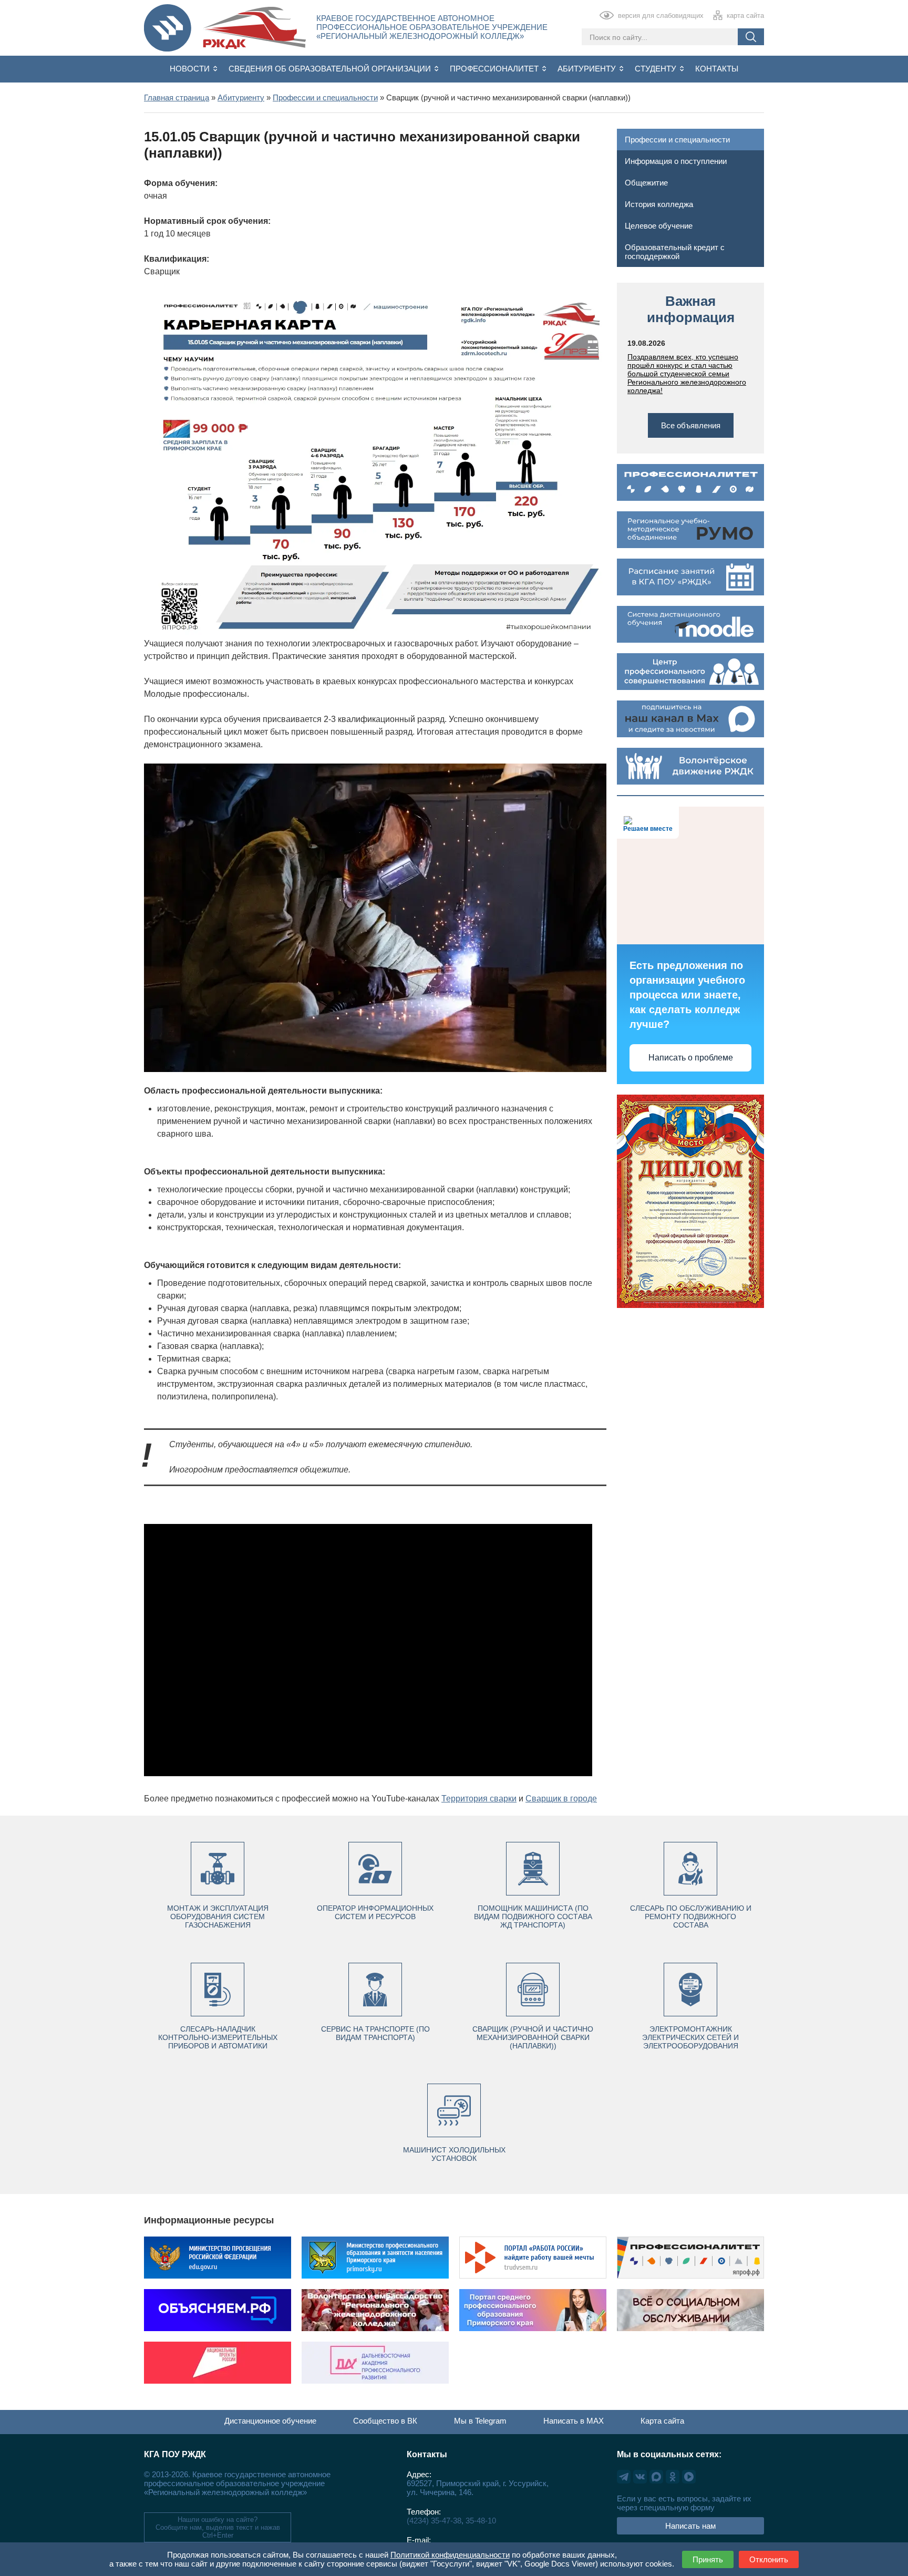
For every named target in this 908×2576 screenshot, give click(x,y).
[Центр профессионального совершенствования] (690, 672)
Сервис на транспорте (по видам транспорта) (375, 2033)
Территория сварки (479, 1799)
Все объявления (691, 425)
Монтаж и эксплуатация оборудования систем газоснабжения (218, 1916)
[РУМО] (690, 530)
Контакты (717, 69)
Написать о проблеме (691, 1058)
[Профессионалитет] (690, 482)
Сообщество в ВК (385, 2421)
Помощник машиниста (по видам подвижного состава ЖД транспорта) (533, 1916)
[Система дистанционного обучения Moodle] (690, 624)
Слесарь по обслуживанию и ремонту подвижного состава (691, 1916)
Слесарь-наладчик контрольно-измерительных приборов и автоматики (218, 2037)
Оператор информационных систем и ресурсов (375, 1912)
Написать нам (690, 2526)
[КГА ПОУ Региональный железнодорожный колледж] (254, 29)
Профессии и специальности (677, 140)
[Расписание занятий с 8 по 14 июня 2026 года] (690, 577)
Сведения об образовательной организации (331, 69)
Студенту (657, 69)
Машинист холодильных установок (454, 2154)
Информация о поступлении (676, 161)
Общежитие (646, 183)
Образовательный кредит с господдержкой (675, 252)
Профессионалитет (495, 69)
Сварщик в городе (561, 1799)
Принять (708, 2559)
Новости (191, 69)
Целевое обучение (659, 226)
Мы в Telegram (480, 2421)
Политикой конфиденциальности (450, 2555)
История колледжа (659, 204)
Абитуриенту (588, 69)
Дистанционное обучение (270, 2421)
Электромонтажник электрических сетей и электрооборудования (690, 2037)
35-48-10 (481, 2521)
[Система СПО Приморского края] (168, 29)
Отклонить (769, 2559)
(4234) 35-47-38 (434, 2521)
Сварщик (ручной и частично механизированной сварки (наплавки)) (533, 2037)
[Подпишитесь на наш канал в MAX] (690, 719)
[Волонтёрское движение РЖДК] (690, 766)
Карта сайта (662, 2421)
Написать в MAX (574, 2421)
